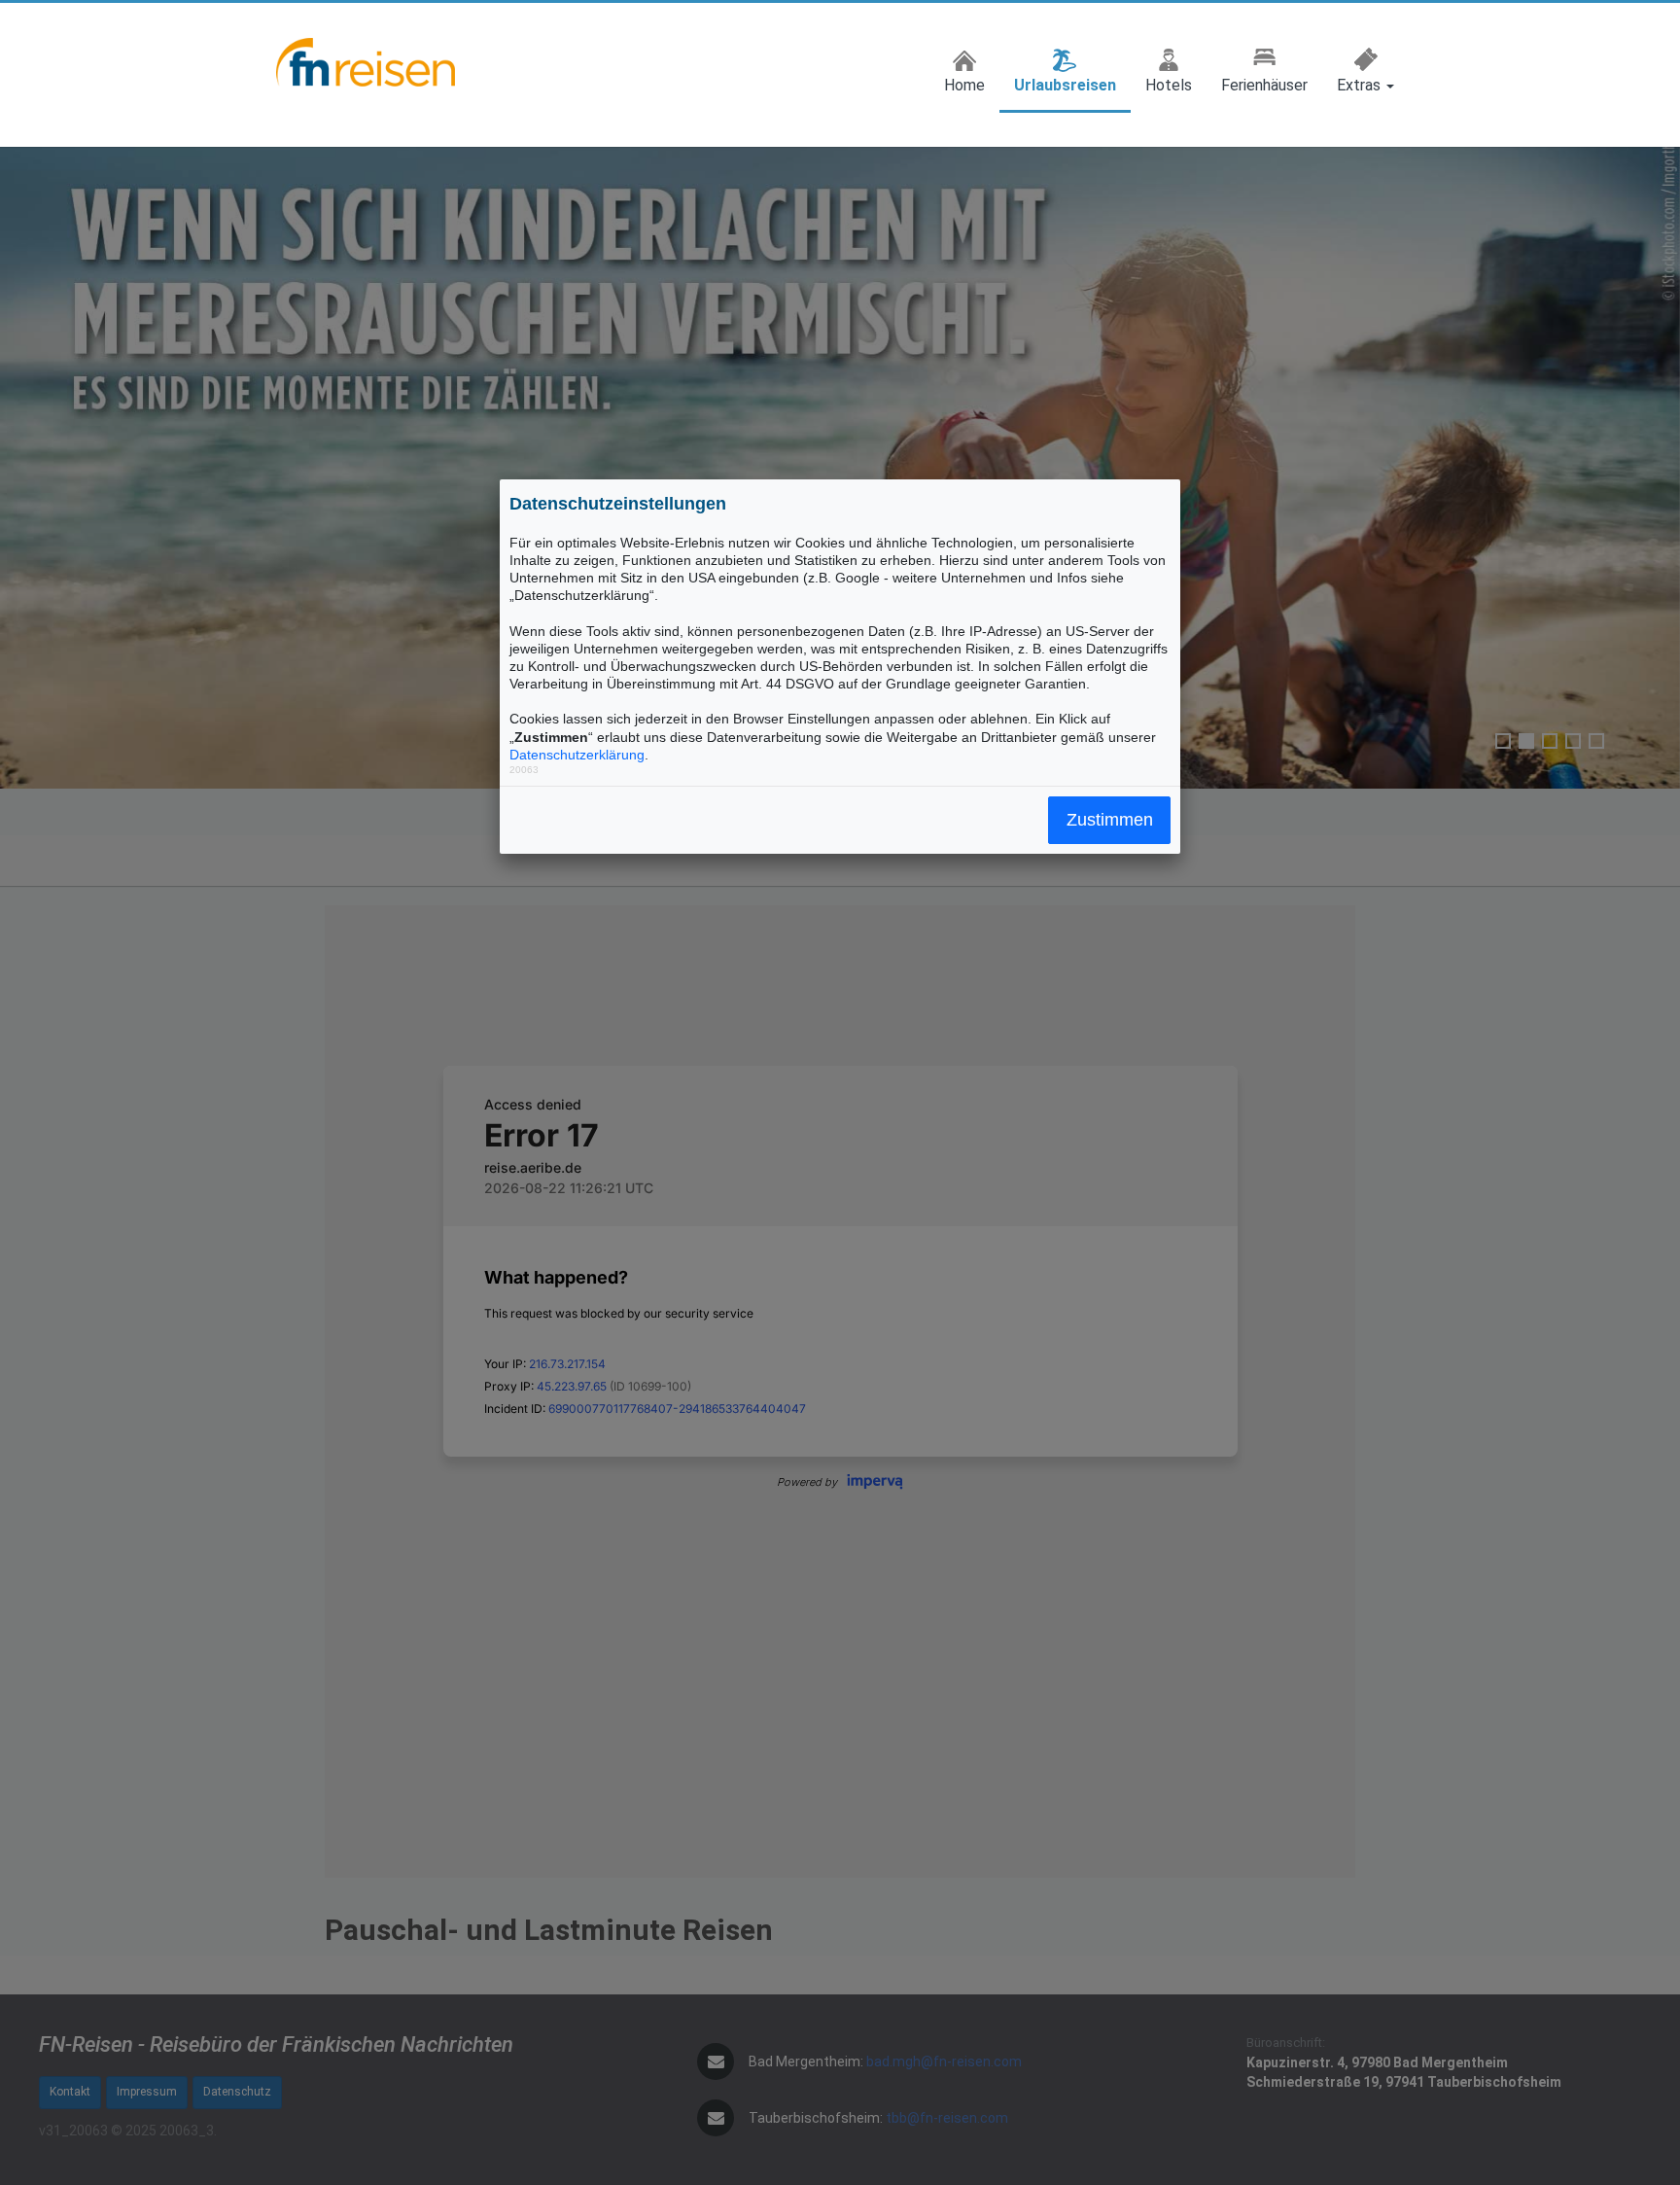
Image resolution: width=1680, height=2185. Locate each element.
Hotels (1169, 85)
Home (964, 85)
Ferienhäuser (1264, 85)
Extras (1361, 85)
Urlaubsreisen (1065, 85)
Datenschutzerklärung (577, 755)
